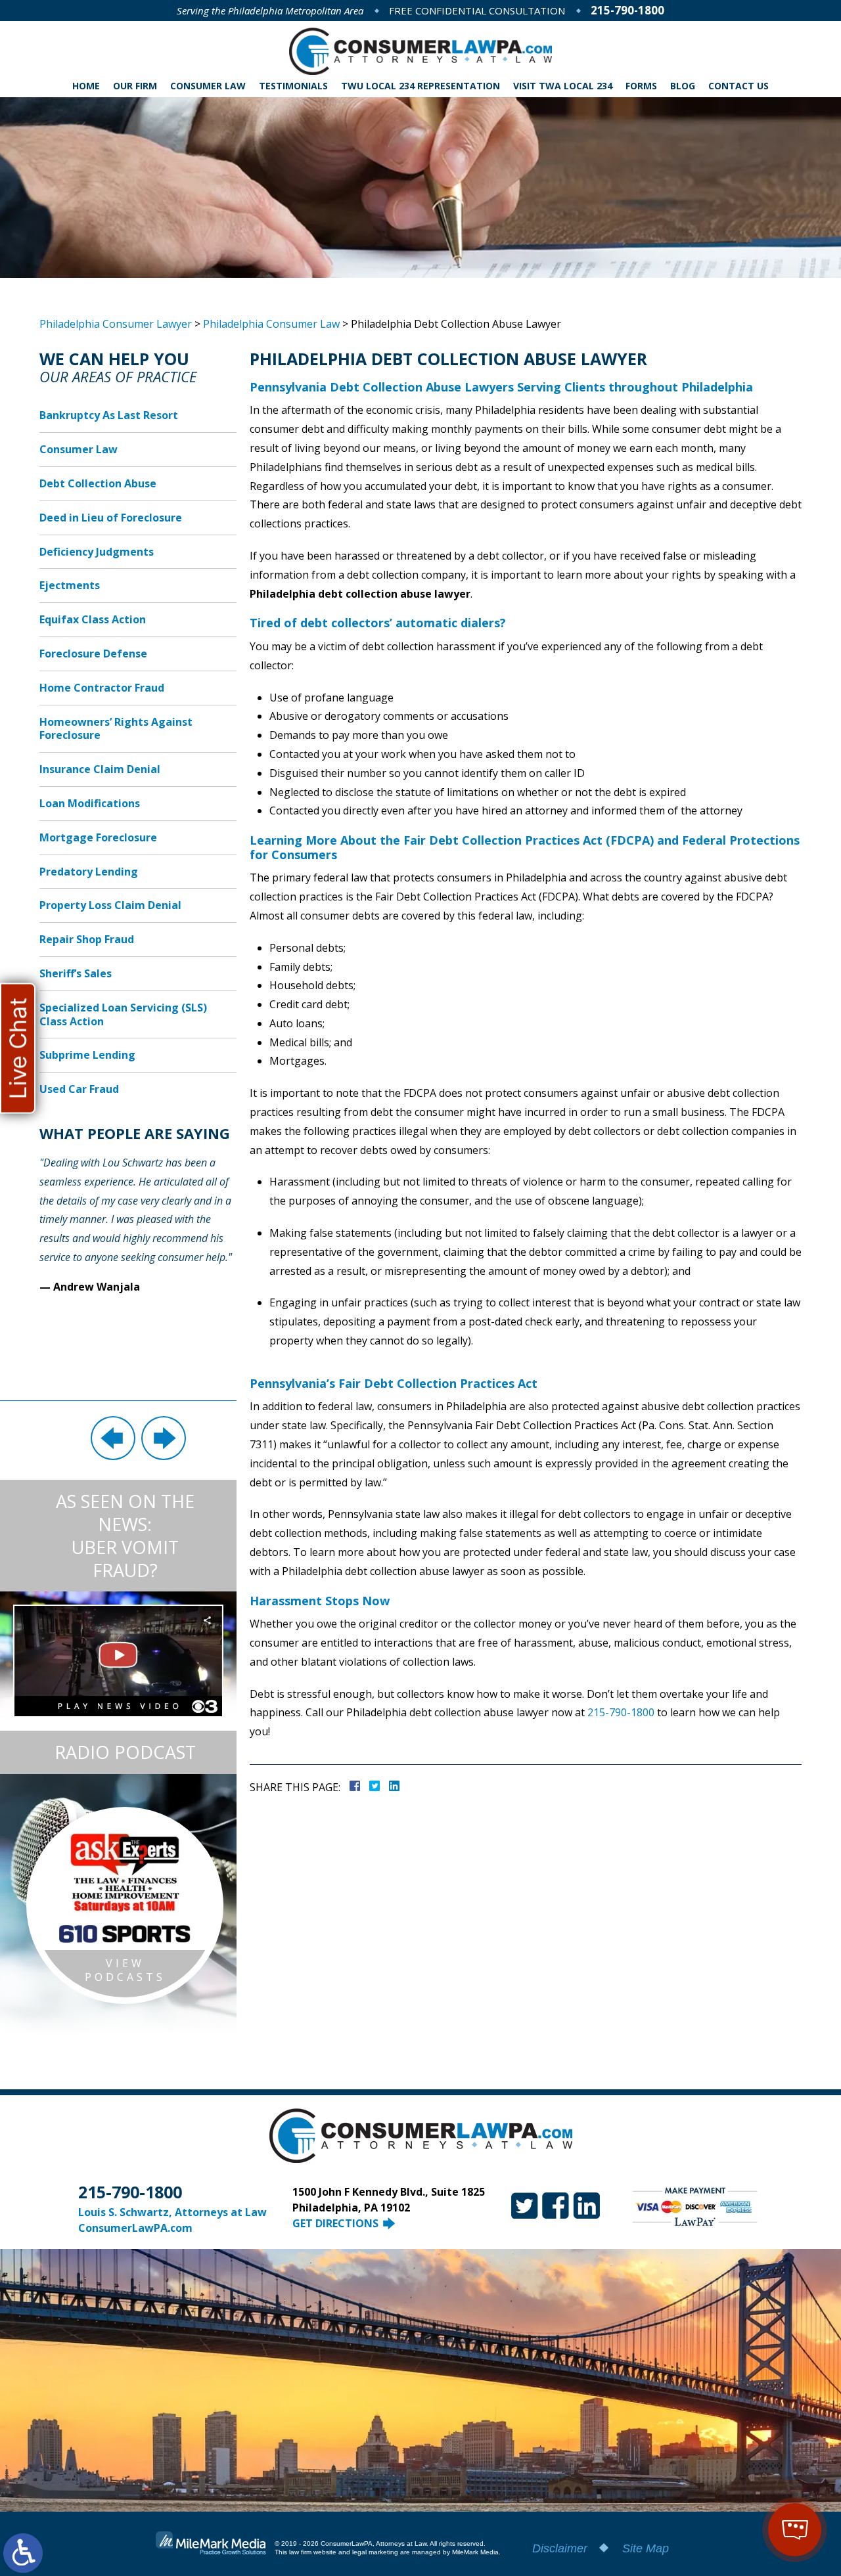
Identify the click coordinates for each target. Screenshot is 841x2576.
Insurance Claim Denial (100, 769)
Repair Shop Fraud (87, 939)
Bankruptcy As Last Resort (109, 415)
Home (86, 86)
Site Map (646, 2548)
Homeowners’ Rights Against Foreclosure (116, 729)
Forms (641, 86)
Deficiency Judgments (97, 552)
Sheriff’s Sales (76, 973)
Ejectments (70, 585)
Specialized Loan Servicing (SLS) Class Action (123, 1014)
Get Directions (335, 2223)
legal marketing (375, 2552)
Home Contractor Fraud (102, 688)
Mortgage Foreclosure (98, 837)
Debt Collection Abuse (98, 483)
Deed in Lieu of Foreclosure (111, 518)
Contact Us (739, 86)
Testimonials (293, 86)
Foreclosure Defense (93, 654)
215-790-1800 (627, 10)
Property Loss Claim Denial (110, 905)
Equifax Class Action (93, 619)
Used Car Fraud (79, 1089)
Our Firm (135, 86)
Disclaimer (560, 2548)
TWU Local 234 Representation (420, 86)
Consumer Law (208, 86)
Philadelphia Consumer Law (271, 324)
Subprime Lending (87, 1055)
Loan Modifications (90, 803)
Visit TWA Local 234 (563, 86)
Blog (683, 86)
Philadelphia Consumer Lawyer (116, 324)
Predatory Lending (89, 872)
